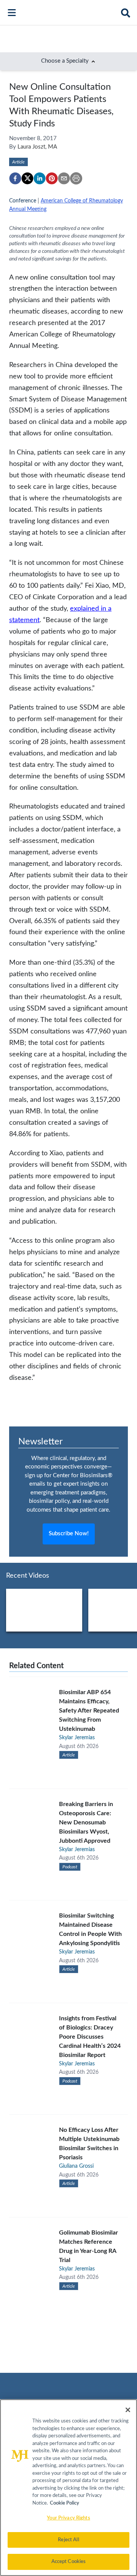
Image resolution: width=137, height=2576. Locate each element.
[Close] (128, 2410)
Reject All (68, 2540)
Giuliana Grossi (76, 2166)
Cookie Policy (65, 2503)
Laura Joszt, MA (37, 147)
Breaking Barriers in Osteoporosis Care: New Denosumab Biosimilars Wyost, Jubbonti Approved (86, 1822)
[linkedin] (40, 178)
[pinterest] (52, 178)
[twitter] (27, 178)
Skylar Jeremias (77, 1738)
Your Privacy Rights (68, 2518)
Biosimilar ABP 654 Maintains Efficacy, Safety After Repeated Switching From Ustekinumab (89, 1711)
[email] (64, 178)
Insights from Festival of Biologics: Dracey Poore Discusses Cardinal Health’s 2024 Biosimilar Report (90, 2037)
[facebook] (15, 178)
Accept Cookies (69, 2562)
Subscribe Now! (69, 1534)
